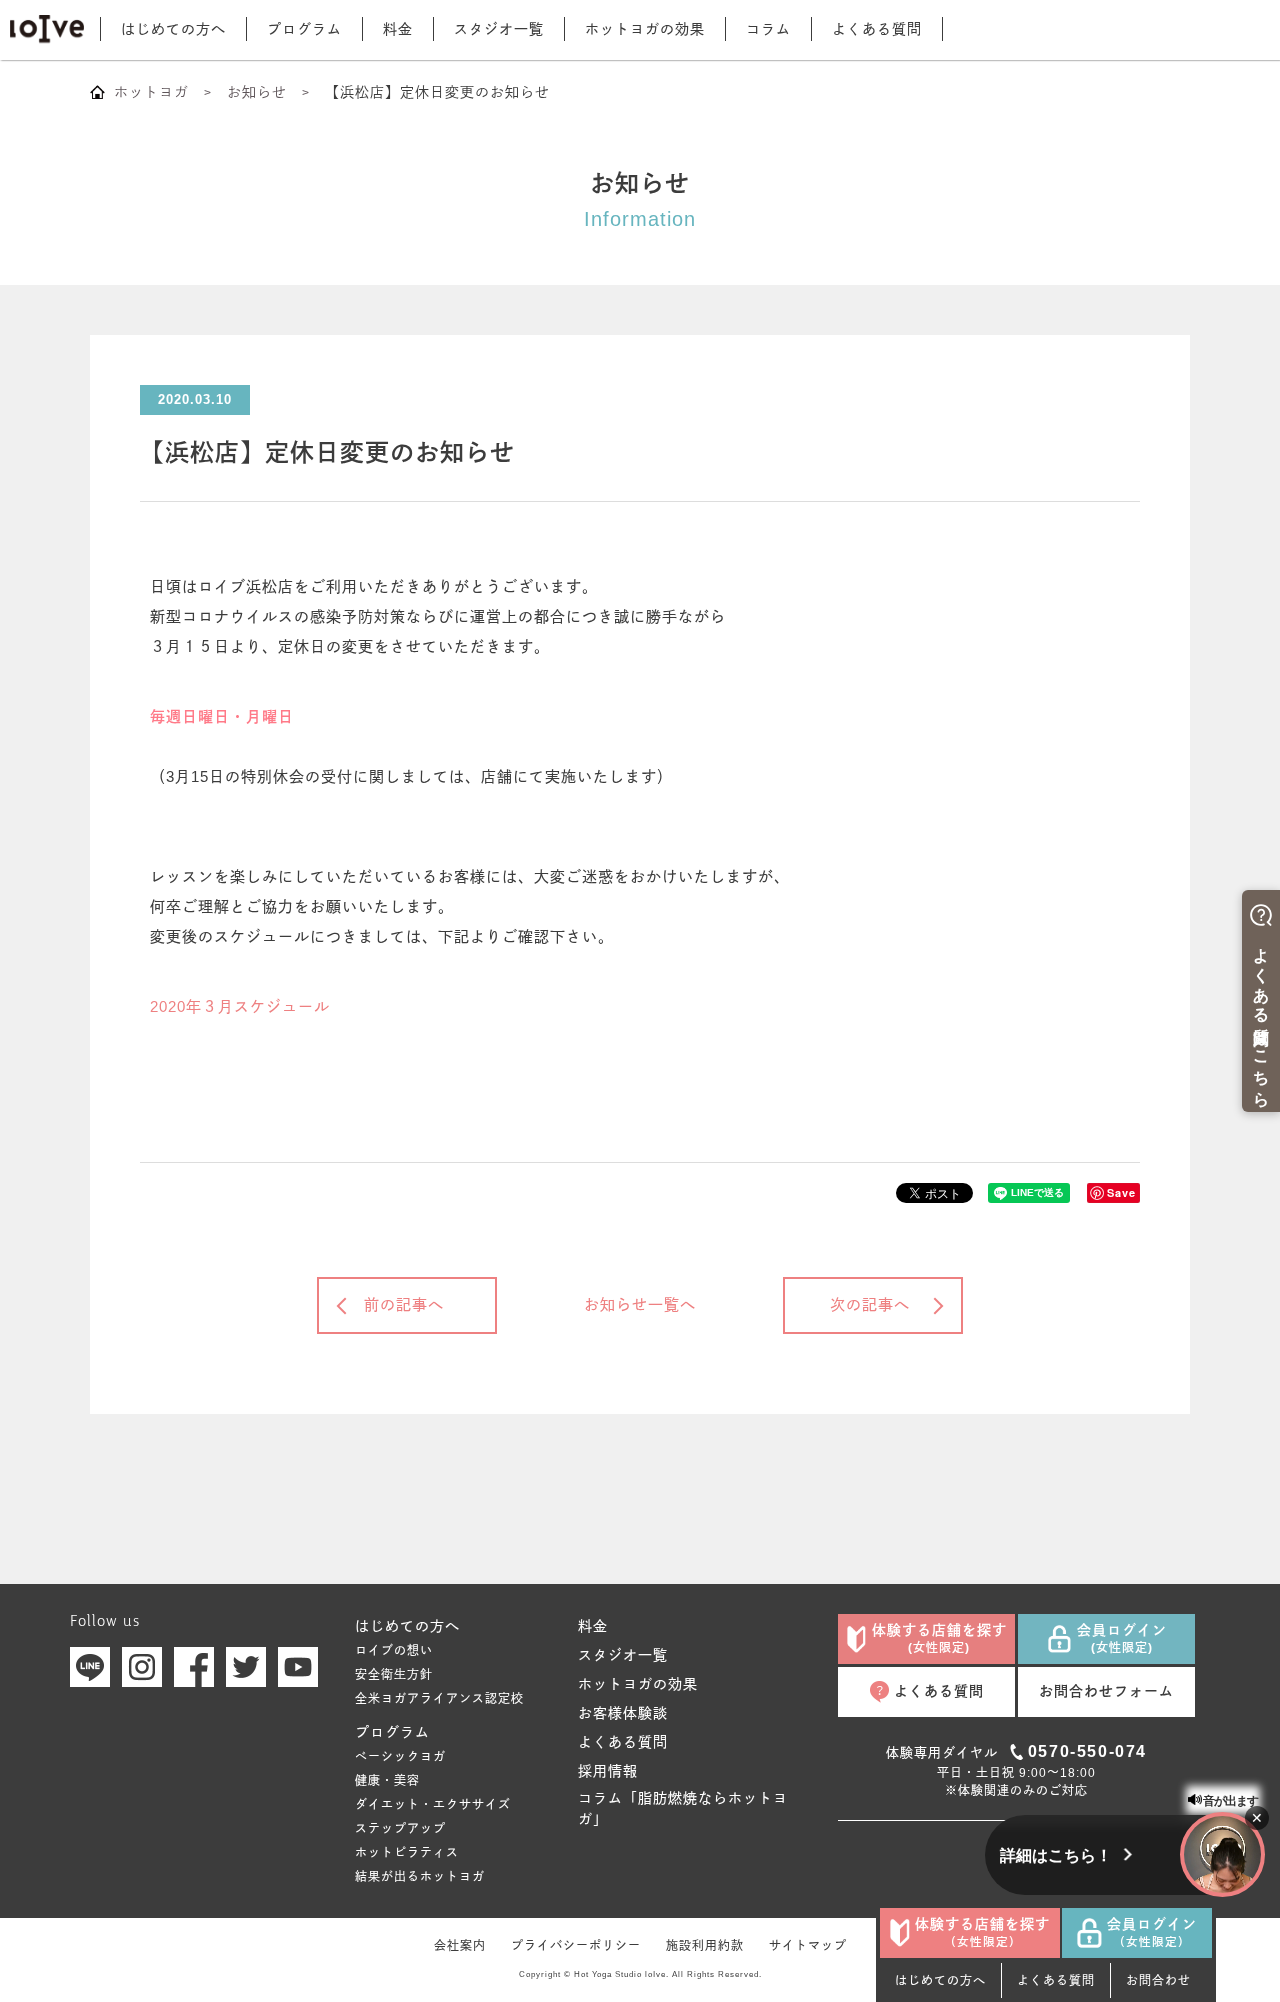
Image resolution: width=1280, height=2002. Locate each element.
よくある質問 (877, 29)
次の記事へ (870, 1304)
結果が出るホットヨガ (420, 1877)
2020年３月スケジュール (240, 1006)
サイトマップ (808, 1946)
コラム (768, 29)
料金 (398, 29)
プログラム (304, 29)
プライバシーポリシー (576, 1946)
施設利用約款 (705, 1946)
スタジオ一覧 (499, 29)
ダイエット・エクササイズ (433, 1805)
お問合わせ (1158, 1981)
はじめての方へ (173, 29)
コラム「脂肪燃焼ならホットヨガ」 (683, 1808)
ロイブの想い (394, 1651)
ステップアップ (400, 1829)
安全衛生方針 (394, 1675)
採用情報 (608, 1771)
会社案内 (460, 1946)
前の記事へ (404, 1304)
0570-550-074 (1087, 1751)
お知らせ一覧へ (640, 1304)
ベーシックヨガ (400, 1757)
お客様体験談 (623, 1713)
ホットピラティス (407, 1853)
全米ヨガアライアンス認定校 (439, 1699)
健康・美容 (387, 1781)
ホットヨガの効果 (645, 29)
